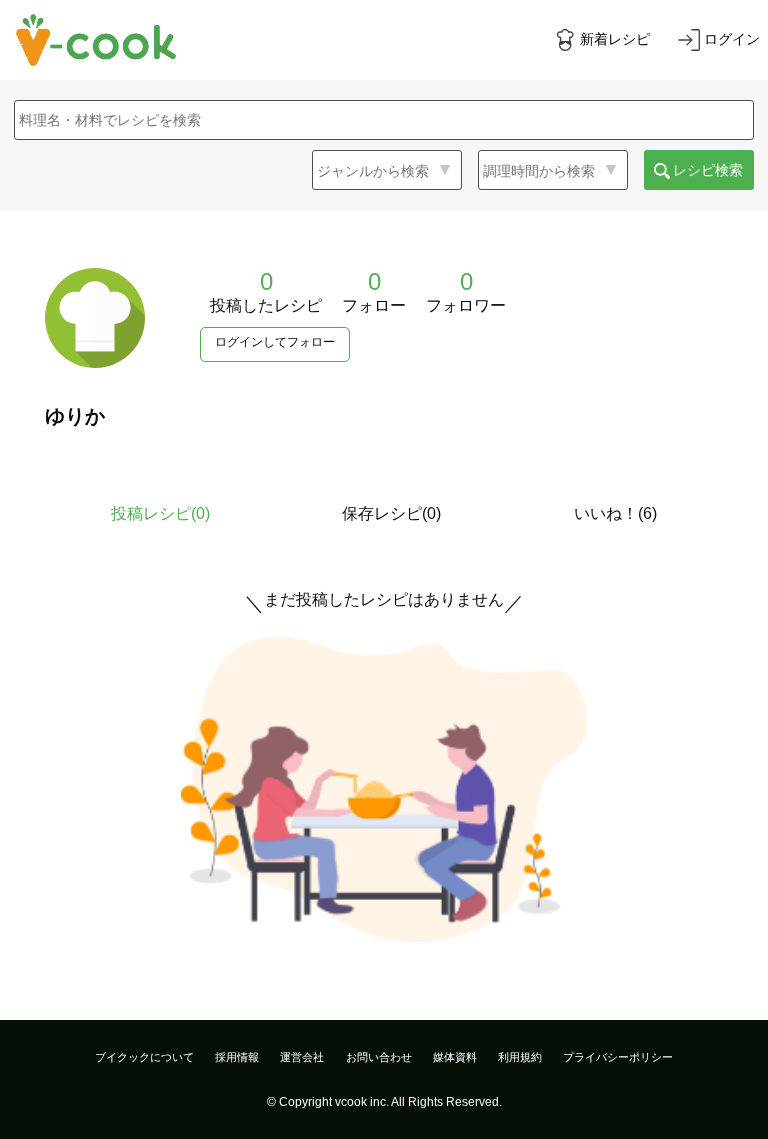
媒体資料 (455, 1057)
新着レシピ (615, 39)
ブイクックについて (144, 1057)
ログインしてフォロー (275, 342)
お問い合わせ (379, 1057)
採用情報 (237, 1057)
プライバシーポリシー (618, 1057)
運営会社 (302, 1057)
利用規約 (520, 1057)
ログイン (732, 39)
